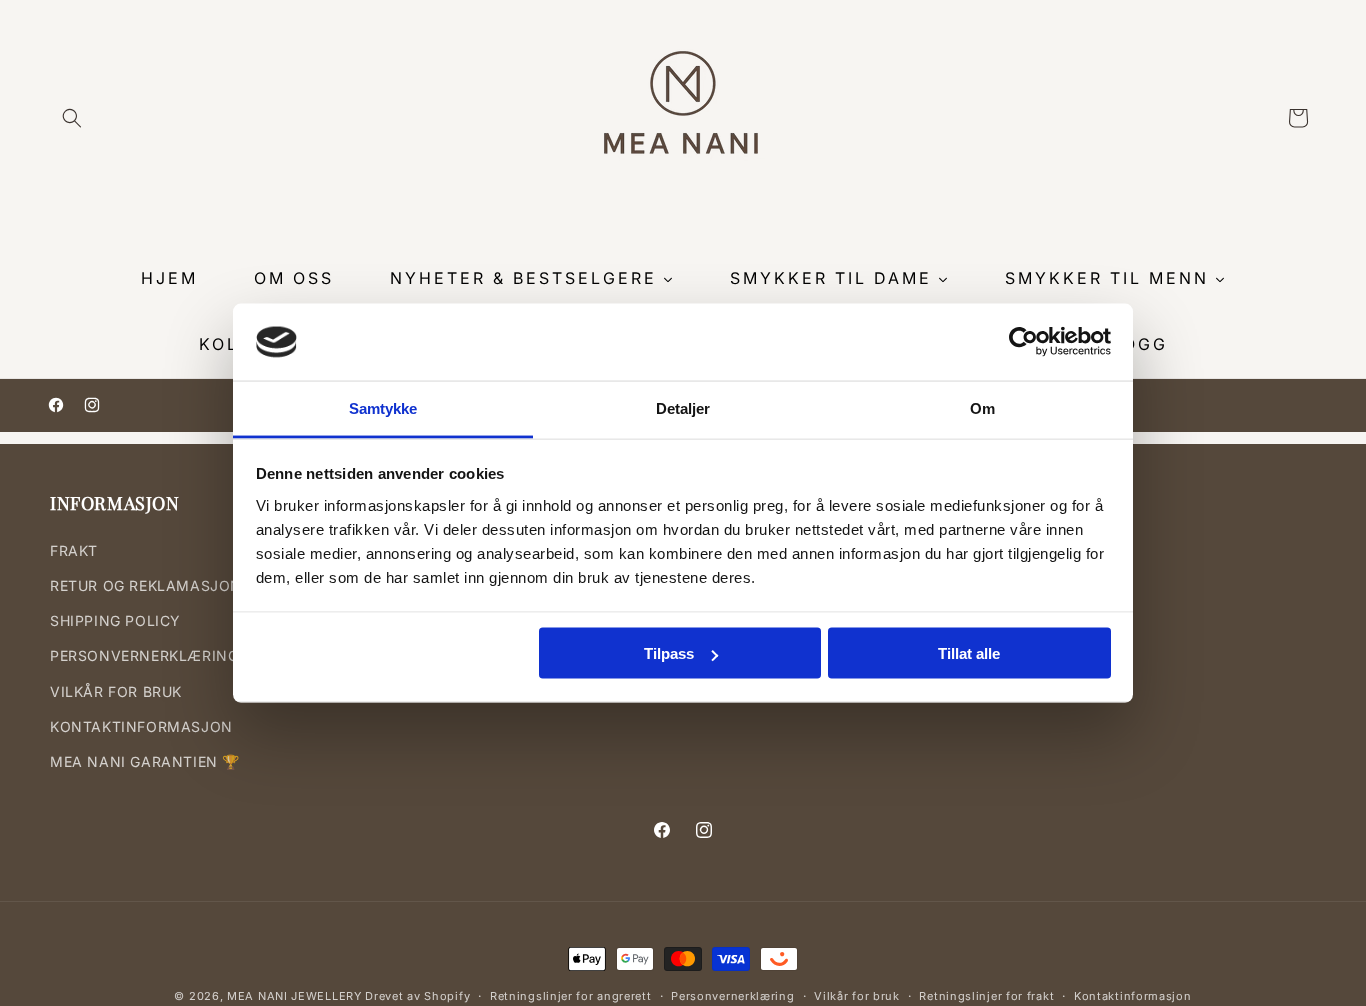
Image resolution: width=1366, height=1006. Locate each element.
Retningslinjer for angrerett (571, 996)
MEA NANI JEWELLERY (294, 996)
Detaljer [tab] (683, 407)
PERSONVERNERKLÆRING (144, 655)
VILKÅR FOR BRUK (116, 690)
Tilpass (669, 653)
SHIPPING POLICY (115, 620)
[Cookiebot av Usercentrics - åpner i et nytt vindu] (1023, 342)
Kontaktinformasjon (1133, 996)
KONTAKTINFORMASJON (141, 726)
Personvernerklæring (732, 996)
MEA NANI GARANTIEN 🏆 (145, 761)
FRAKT (74, 550)
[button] (72, 118)
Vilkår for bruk (857, 996)
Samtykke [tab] (383, 407)
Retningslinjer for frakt (986, 996)
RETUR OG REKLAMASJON (146, 585)
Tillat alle (969, 653)
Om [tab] (982, 407)
